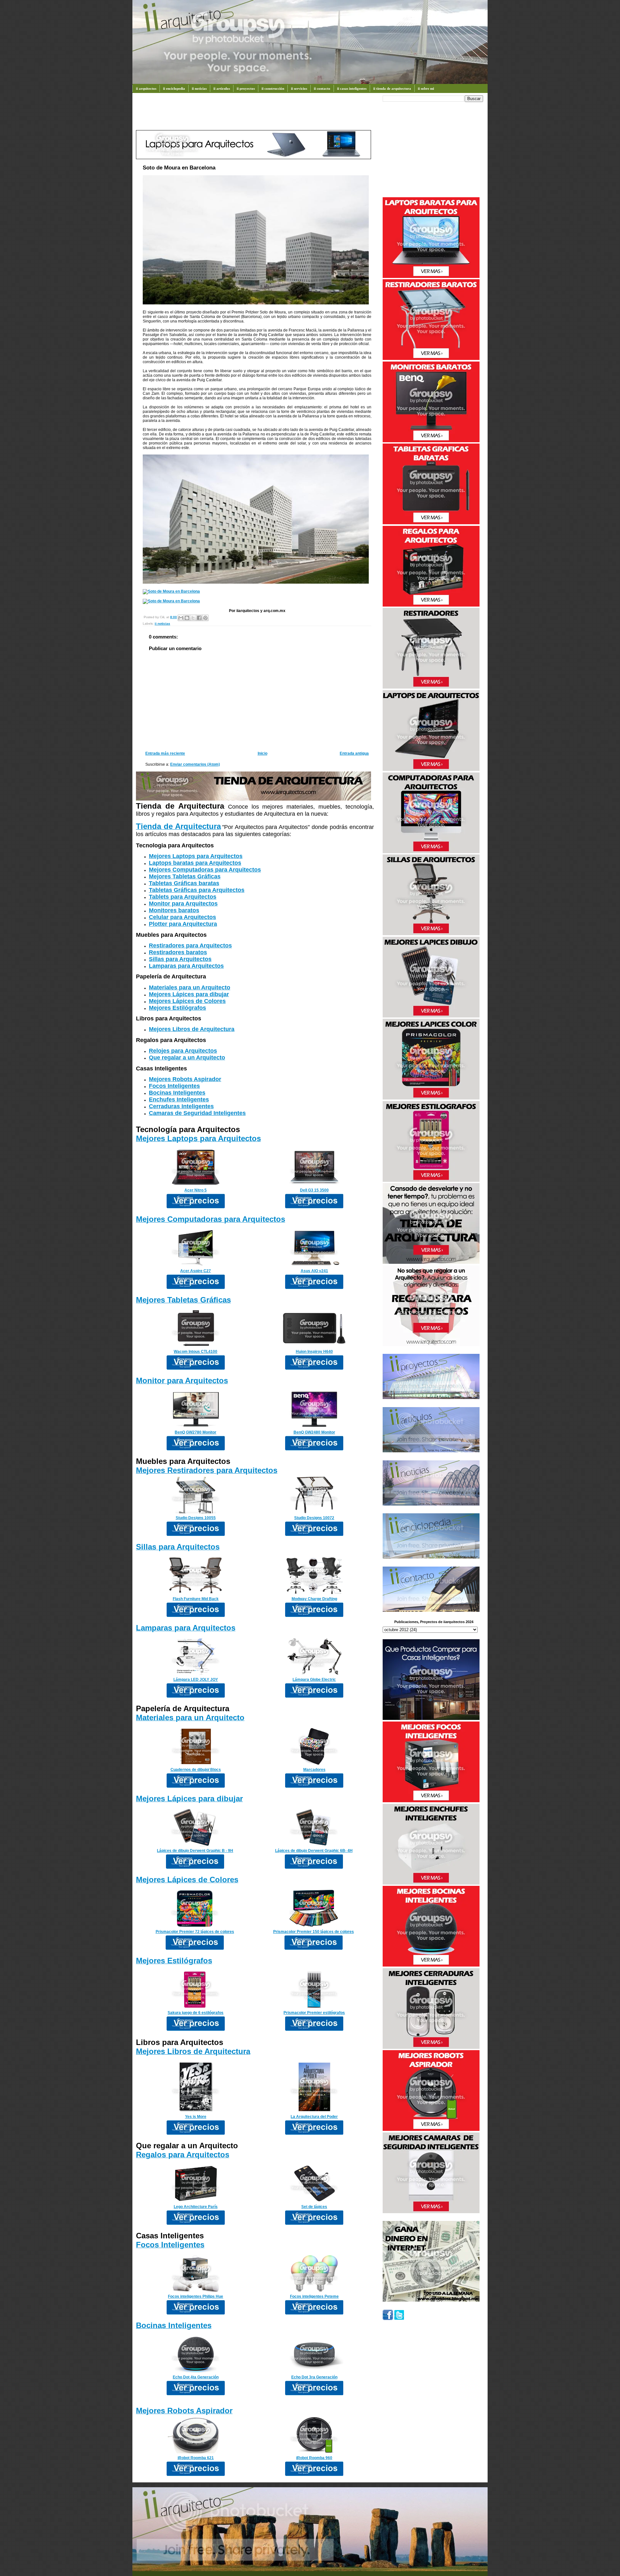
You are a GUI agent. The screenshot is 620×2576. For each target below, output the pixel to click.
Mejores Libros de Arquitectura (192, 1029)
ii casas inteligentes (352, 88)
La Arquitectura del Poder (314, 2117)
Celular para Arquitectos (182, 917)
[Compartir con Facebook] (199, 618)
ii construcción (273, 88)
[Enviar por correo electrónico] (181, 618)
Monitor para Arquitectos (183, 904)
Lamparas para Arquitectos (186, 966)
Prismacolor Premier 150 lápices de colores (314, 1932)
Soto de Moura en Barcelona (179, 168)
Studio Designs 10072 (314, 1518)
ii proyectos (246, 88)
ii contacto (322, 88)
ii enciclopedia (174, 88)
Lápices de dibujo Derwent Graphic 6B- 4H (314, 1851)
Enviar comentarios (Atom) (195, 764)
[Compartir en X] (193, 618)
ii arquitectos (146, 88)
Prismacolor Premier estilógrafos (314, 2013)
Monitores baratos (174, 910)
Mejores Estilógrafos (177, 1008)
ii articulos (222, 88)
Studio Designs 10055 (196, 1518)
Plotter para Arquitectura (183, 924)
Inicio (263, 753)
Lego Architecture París (196, 2207)
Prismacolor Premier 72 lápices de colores (195, 1932)
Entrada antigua (354, 753)
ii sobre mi (426, 88)
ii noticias (199, 88)
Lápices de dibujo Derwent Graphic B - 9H (195, 1851)
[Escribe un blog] (187, 618)
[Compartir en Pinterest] (205, 618)
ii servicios (299, 88)
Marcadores (314, 1770)
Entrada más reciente (165, 753)
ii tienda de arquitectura (392, 88)
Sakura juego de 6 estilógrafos (196, 2013)
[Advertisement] (253, 115)
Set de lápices (314, 2207)
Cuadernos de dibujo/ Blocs (196, 1770)
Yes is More (196, 2117)
